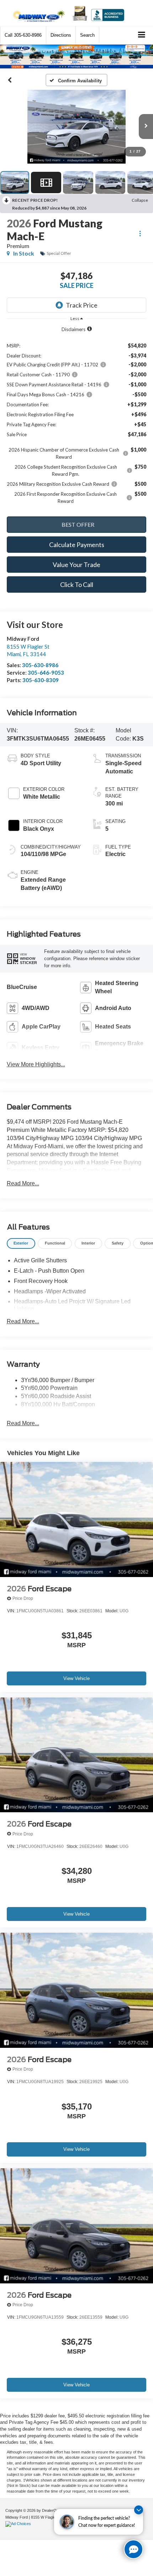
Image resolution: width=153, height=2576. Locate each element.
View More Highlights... (36, 1064)
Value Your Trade (76, 565)
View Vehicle (76, 1678)
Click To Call (77, 584)
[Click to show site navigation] (142, 35)
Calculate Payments (77, 545)
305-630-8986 (40, 665)
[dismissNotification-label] (139, 2510)
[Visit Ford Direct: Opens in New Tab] (19, 2524)
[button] (23, 35)
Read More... (23, 1183)
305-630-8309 (41, 680)
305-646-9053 (46, 673)
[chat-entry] (133, 2549)
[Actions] (140, 233)
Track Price (82, 305)
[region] (77, 419)
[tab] (21, 1244)
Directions (61, 35)
